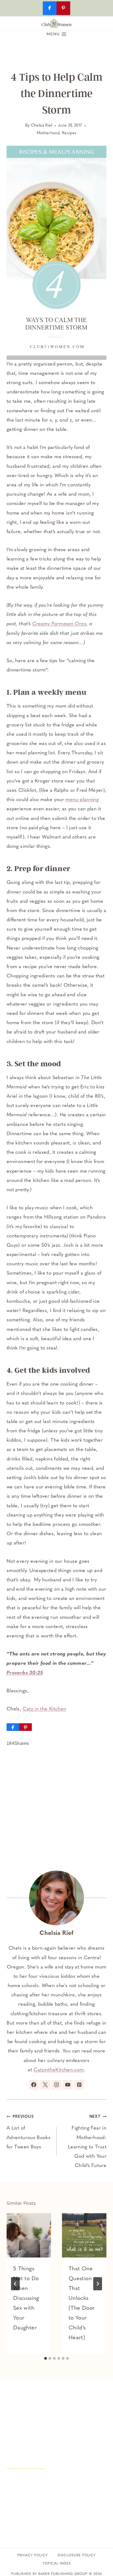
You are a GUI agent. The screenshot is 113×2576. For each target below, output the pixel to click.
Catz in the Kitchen (45, 1709)
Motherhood (48, 133)
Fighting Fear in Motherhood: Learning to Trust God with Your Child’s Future (87, 2142)
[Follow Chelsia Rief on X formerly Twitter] (45, 2085)
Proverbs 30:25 (25, 1673)
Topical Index (57, 2564)
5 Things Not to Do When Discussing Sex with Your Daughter (26, 2298)
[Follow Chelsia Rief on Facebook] (34, 2085)
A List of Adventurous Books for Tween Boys (29, 2132)
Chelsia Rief (42, 126)
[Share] (13, 1727)
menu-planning (82, 800)
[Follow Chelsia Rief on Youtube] (68, 2085)
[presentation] (29, 2235)
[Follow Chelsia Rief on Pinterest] (79, 2085)
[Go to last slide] (15, 2284)
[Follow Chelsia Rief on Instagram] (56, 2085)
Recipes (69, 133)
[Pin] (26, 1727)
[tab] (46, 2358)
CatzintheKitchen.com (59, 2070)
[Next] (98, 2284)
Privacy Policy (33, 2555)
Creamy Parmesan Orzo (59, 624)
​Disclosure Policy (77, 2555)
